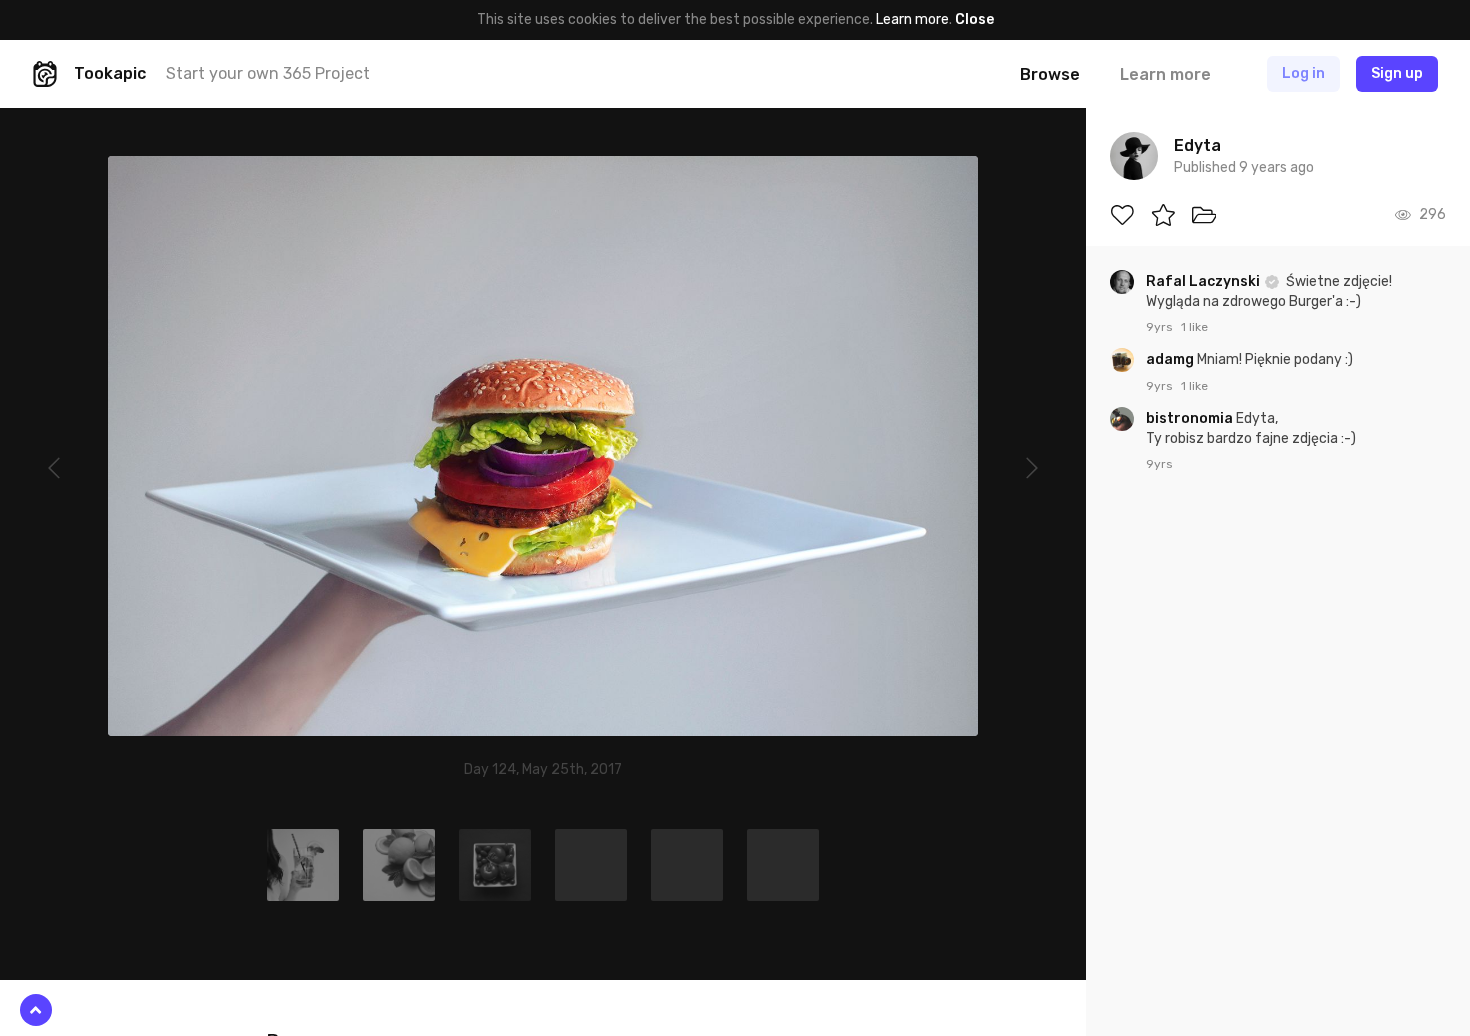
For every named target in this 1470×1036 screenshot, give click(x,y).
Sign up (1397, 73)
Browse (1050, 74)
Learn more (912, 19)
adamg (1171, 359)
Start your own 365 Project (268, 73)
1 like (1194, 327)
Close (974, 19)
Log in (1303, 73)
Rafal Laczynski (1204, 281)
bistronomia (1191, 418)
